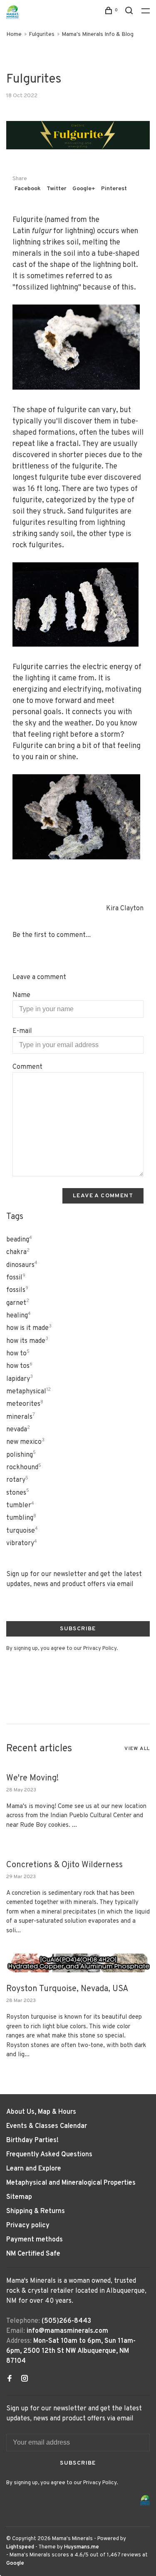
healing (19, 1316)
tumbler (20, 1506)
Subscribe (78, 1629)
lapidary (20, 1379)
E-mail (22, 1031)
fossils (17, 1290)
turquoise (22, 1531)
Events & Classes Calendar (47, 2126)
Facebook (28, 189)
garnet (18, 1303)
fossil (16, 1278)
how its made (27, 1341)
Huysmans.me (82, 2547)
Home (14, 34)
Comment (27, 1067)
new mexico (25, 1442)
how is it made (29, 1328)
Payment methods (35, 2240)
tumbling (21, 1518)
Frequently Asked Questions (49, 2155)
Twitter (57, 189)
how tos (19, 1366)
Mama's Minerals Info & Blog (98, 34)
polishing (21, 1455)
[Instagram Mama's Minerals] (25, 2380)
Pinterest (114, 189)
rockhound (24, 1468)
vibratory (22, 1544)
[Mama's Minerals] (145, 2500)
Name (21, 995)
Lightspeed (20, 2547)
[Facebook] (10, 2380)
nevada (18, 1430)
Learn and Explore (34, 2169)
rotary (17, 1480)
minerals (21, 1417)
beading (19, 1240)
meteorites (25, 1404)
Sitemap (19, 2197)
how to (18, 1354)
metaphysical (28, 1392)
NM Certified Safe (33, 2254)
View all (137, 1749)
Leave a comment (103, 1196)
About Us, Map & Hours (41, 2112)
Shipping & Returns (36, 2211)
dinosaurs (22, 1265)
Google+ (84, 189)
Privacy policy (28, 2226)
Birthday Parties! (32, 2140)
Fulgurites (42, 34)
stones (18, 1493)
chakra (18, 1252)
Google (15, 2563)
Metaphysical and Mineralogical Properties (71, 2183)
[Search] (130, 12)
